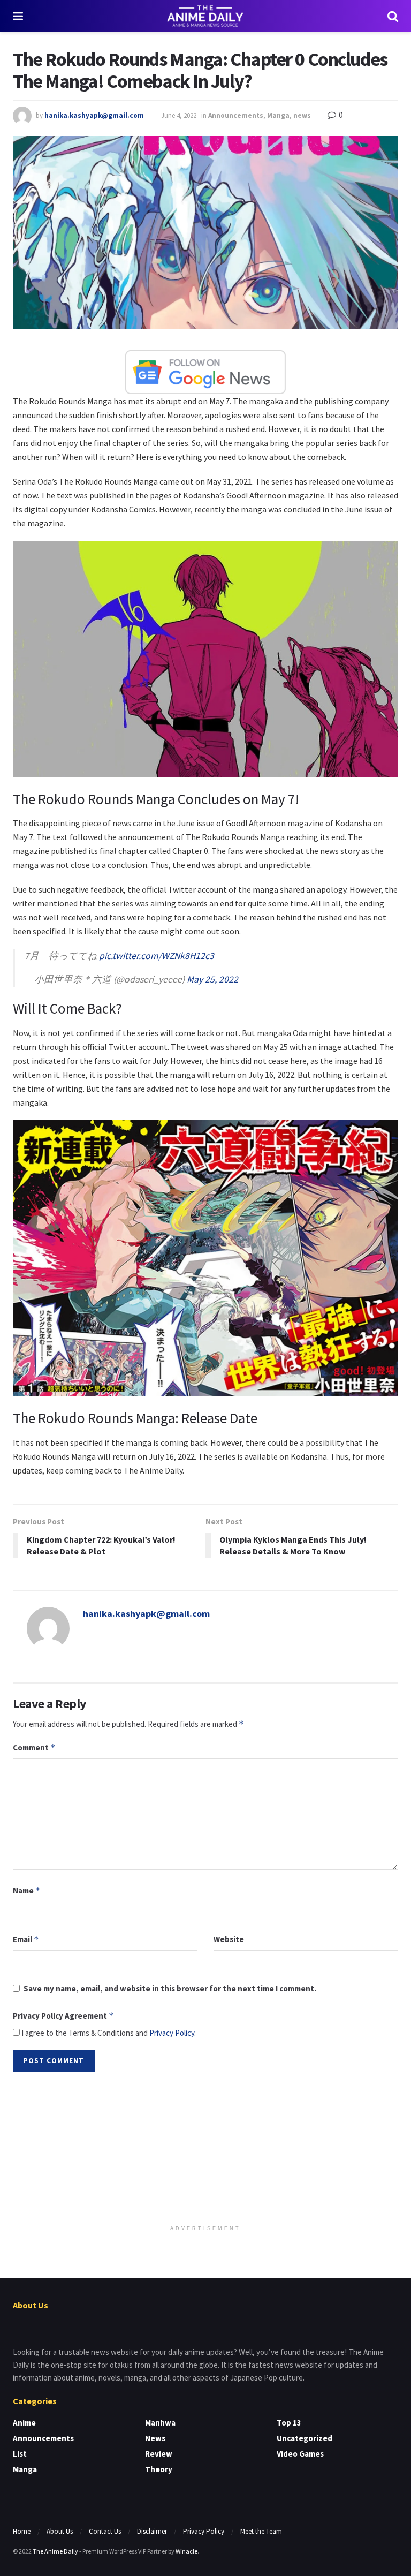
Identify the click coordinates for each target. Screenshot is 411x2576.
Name (27, 1890)
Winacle (187, 2551)
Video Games (300, 2454)
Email (26, 1939)
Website (229, 1939)
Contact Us (105, 2531)
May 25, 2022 (212, 979)
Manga (278, 115)
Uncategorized (305, 2438)
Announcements (236, 115)
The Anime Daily (55, 2551)
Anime (24, 2423)
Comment (34, 1747)
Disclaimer (152, 2531)
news (302, 115)
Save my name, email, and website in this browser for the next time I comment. (170, 1988)
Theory (159, 2469)
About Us (60, 2531)
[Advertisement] (205, 2149)
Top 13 (289, 2423)
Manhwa (160, 2423)
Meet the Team (261, 2531)
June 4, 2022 (179, 115)
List (20, 2454)
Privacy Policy (172, 2033)
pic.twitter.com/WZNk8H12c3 (157, 956)
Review (159, 2454)
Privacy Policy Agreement (63, 2016)
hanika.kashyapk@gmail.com (94, 115)
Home (22, 2531)
